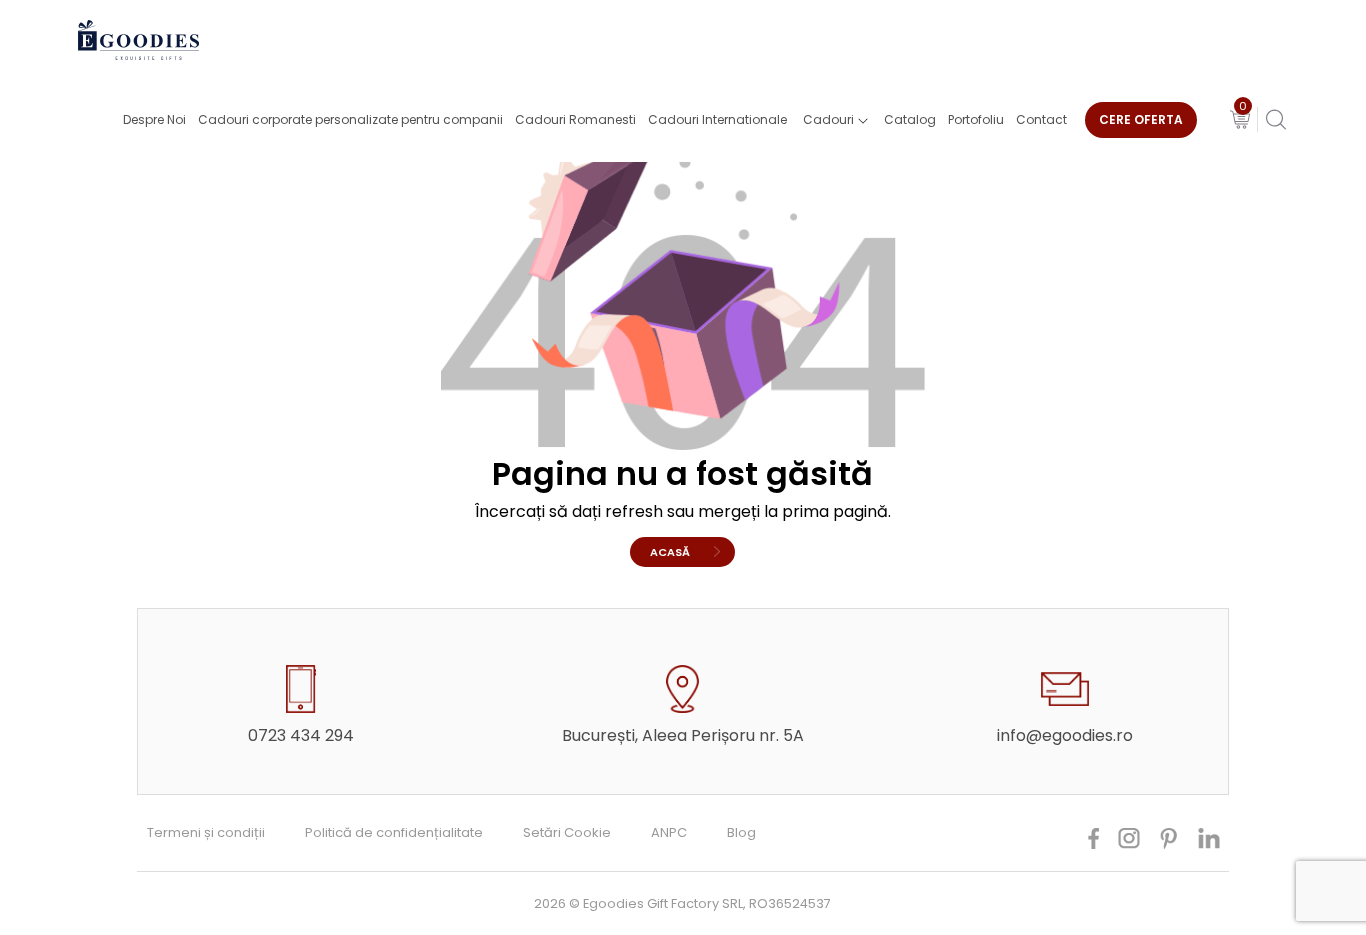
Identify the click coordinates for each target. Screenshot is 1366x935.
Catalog (910, 119)
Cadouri (828, 119)
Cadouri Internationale (717, 119)
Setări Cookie (567, 832)
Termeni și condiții (206, 832)
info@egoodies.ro (1065, 735)
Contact (1041, 119)
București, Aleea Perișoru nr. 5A (683, 735)
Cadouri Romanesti (575, 119)
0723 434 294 (301, 735)
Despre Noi (154, 119)
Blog (741, 832)
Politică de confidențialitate (394, 832)
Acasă (670, 552)
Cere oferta (1141, 119)
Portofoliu (976, 119)
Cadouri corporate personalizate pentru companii (350, 119)
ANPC (669, 832)
